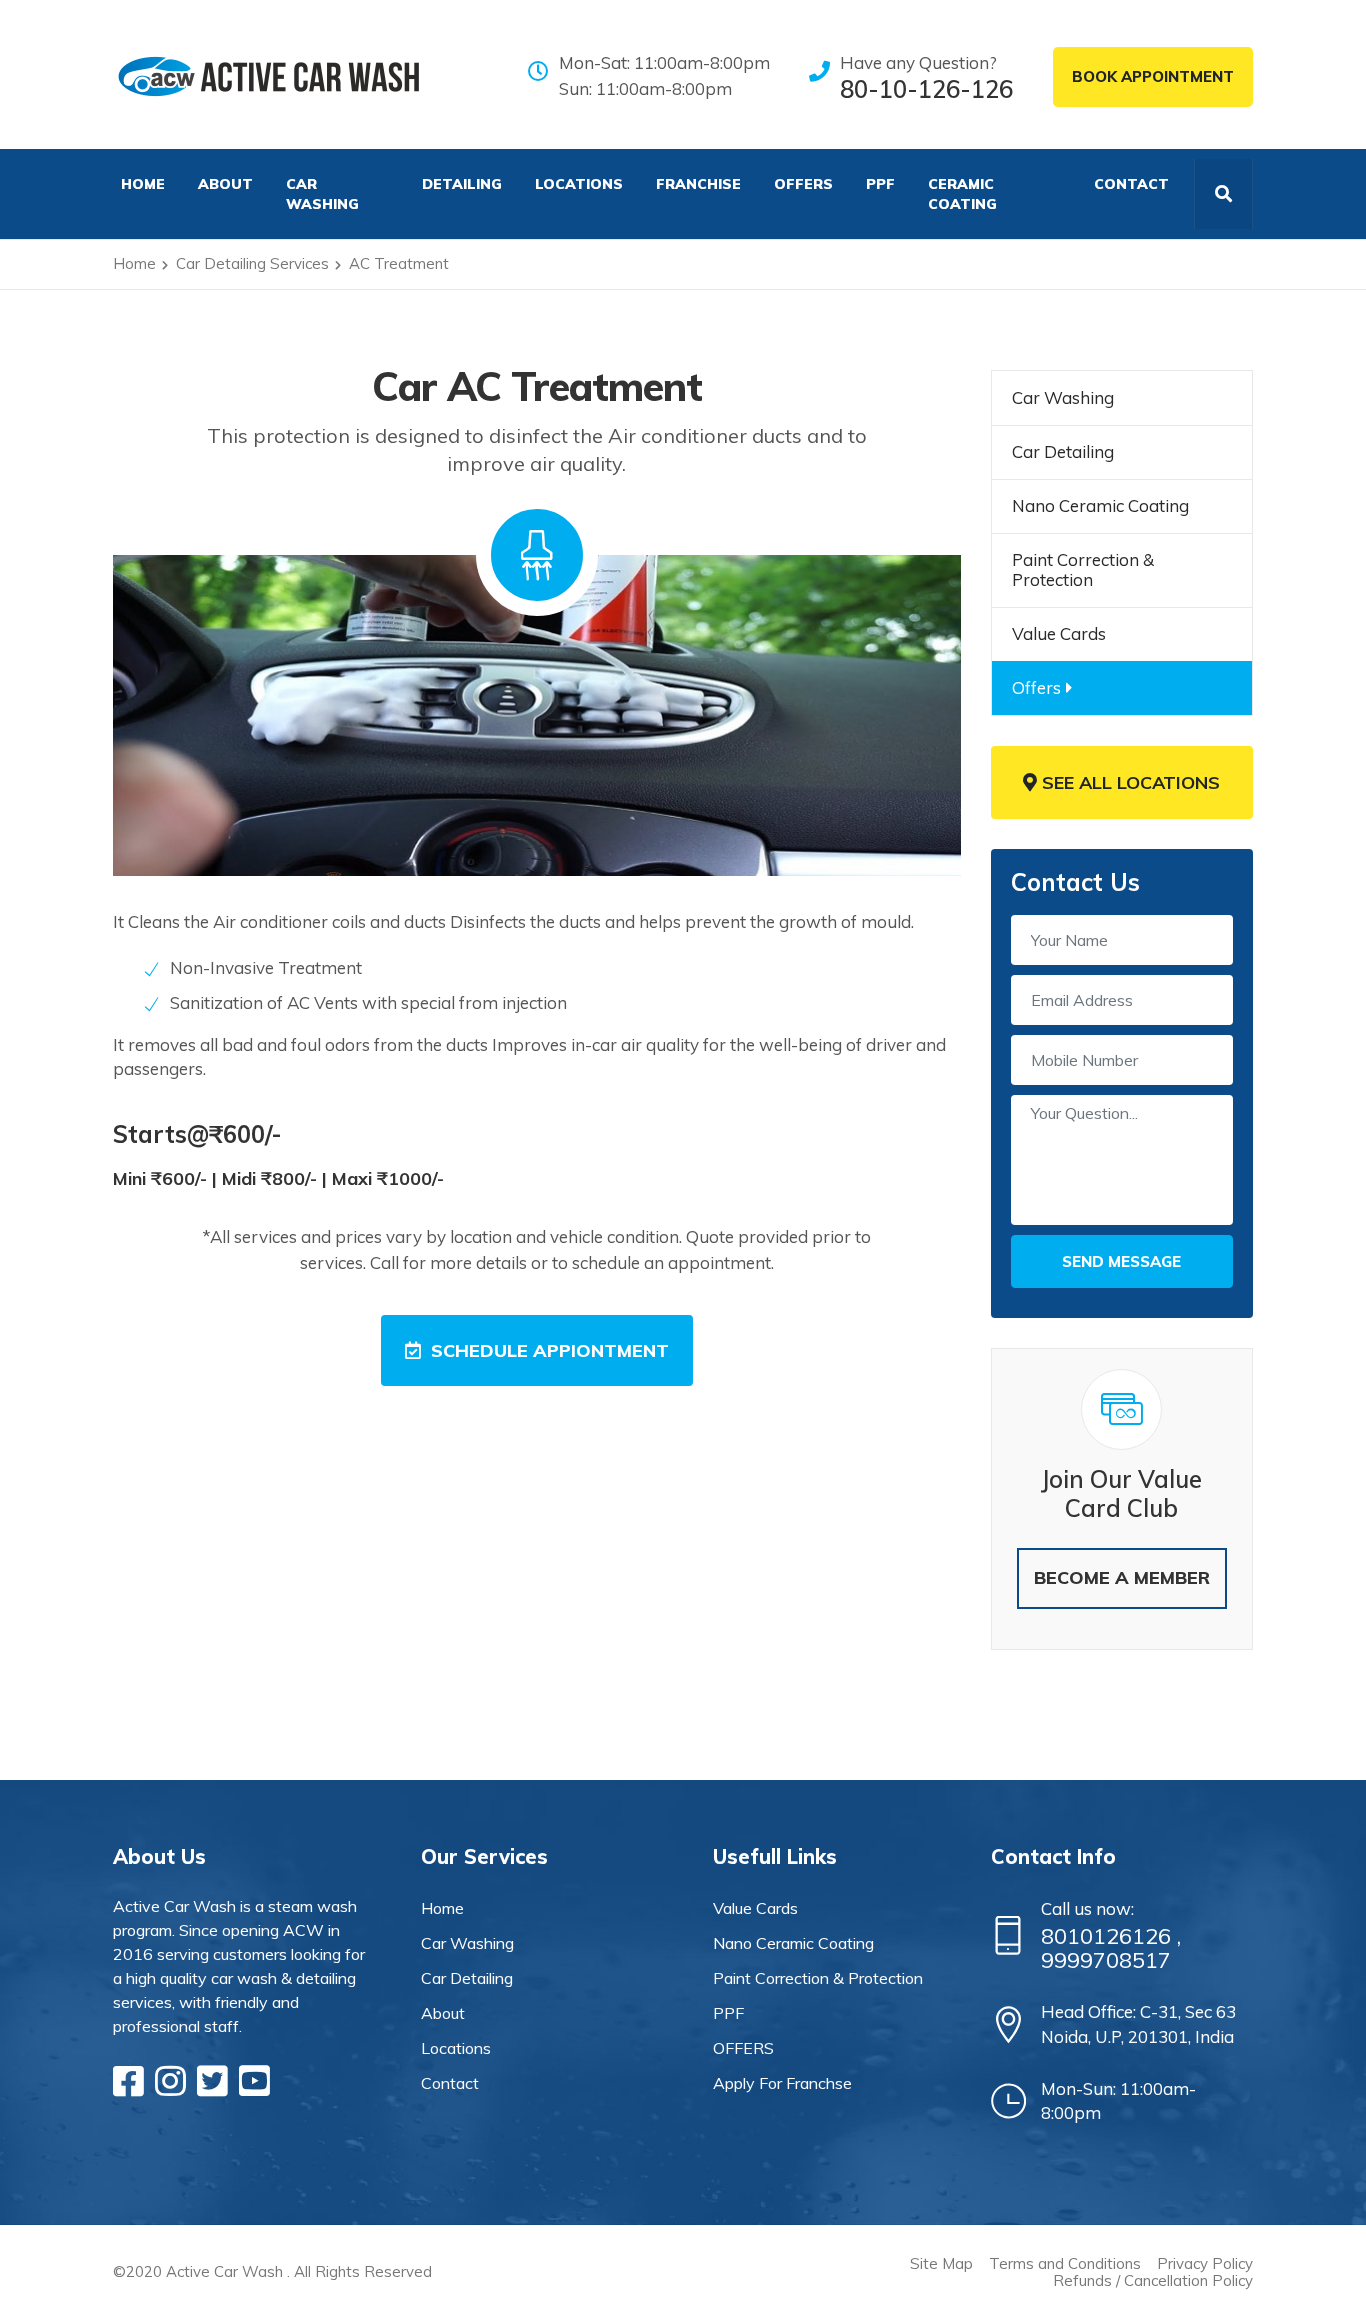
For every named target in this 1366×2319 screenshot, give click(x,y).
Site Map (941, 2263)
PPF (880, 184)
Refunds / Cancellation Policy (1153, 2280)
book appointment (1153, 76)
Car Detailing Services (252, 263)
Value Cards (1059, 633)
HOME (143, 184)
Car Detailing (1063, 451)
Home (134, 263)
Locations (579, 184)
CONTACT (1131, 184)
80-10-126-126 (926, 89)
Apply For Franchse (782, 2083)
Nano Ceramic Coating (1100, 505)
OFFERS (803, 184)
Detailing (462, 184)
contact (450, 2083)
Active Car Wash (224, 2271)
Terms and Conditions (1065, 2263)
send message (1121, 1261)
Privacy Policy (1205, 2263)
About (225, 184)
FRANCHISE (698, 184)
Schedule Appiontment (550, 1350)
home (442, 1908)
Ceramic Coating (962, 194)
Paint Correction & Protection (1083, 569)
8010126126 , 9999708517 (1111, 1948)
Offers (1036, 687)
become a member (1122, 1577)
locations (456, 2048)
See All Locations (1128, 782)
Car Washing (322, 194)
